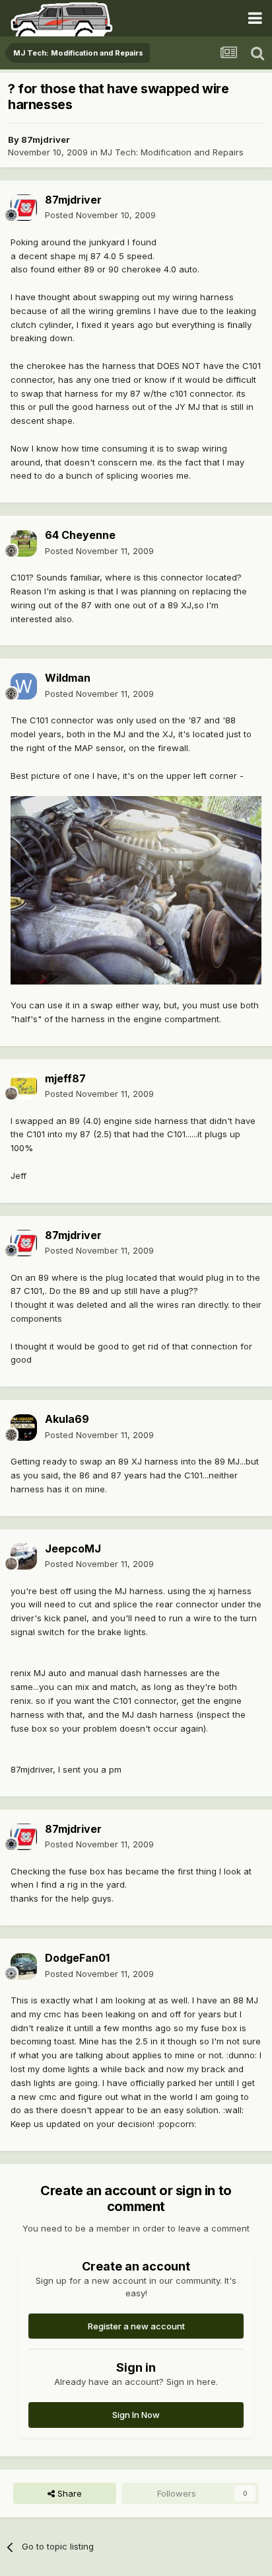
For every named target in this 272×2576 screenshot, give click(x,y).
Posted (100, 215)
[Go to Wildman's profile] (24, 686)
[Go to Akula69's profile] (24, 1428)
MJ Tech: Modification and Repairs (172, 152)
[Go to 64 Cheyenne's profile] (24, 543)
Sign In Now (136, 2415)
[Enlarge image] (136, 889)
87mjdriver (46, 140)
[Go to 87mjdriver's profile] (24, 208)
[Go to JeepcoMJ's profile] (24, 1556)
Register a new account (136, 2326)
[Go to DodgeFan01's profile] (24, 1966)
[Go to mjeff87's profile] (24, 1086)
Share (68, 2493)
